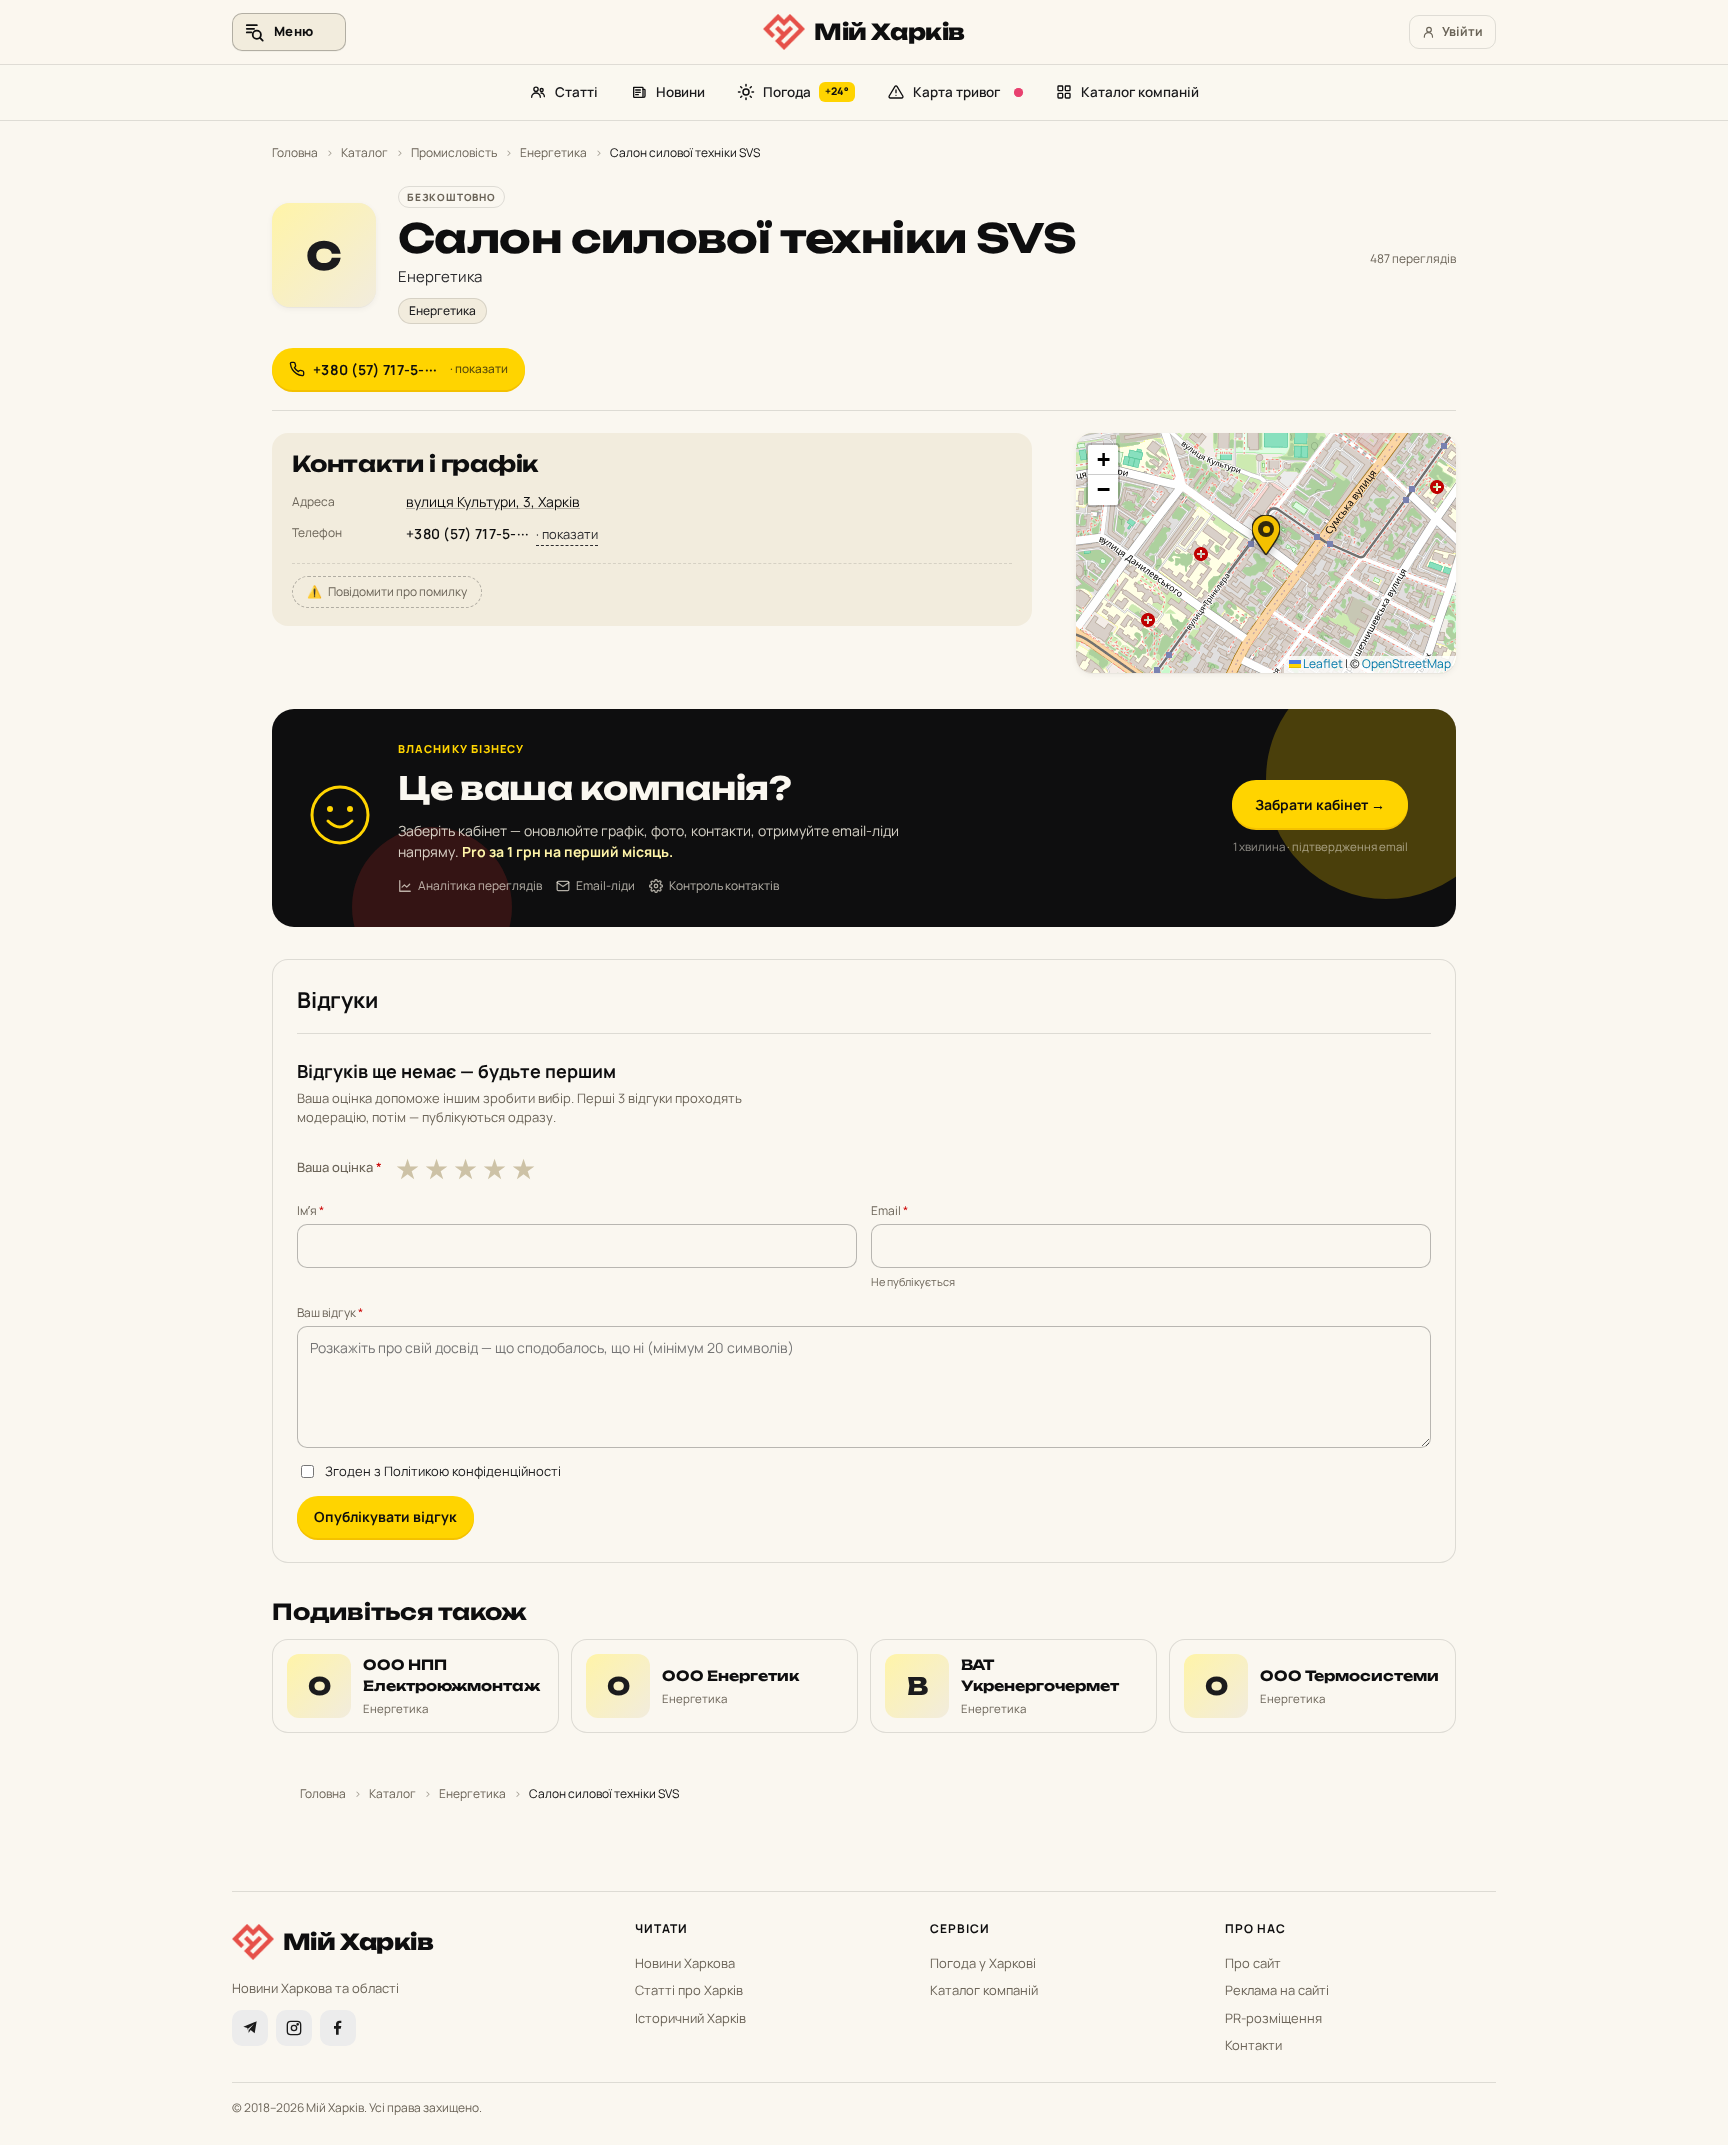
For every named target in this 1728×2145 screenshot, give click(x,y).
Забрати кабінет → (1320, 804)
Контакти (1253, 2045)
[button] (1266, 535)
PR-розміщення (1273, 2018)
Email (889, 1210)
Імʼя (310, 1210)
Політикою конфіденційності (472, 1471)
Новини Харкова (685, 1963)
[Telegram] (250, 2028)
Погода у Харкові (983, 1963)
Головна (295, 152)
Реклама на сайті (1277, 1990)
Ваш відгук (330, 1312)
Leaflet (1322, 663)
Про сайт (1253, 1963)
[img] (1266, 553)
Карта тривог (956, 92)
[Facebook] (338, 2028)
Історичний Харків (690, 2018)
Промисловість (454, 152)
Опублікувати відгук (385, 1516)
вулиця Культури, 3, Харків (493, 501)
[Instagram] (294, 2028)
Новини (680, 92)
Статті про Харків (689, 1990)
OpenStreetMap (1406, 663)
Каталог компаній (1140, 92)
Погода (806, 92)
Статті (576, 92)
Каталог (364, 152)
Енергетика (553, 152)
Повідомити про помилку (387, 591)
